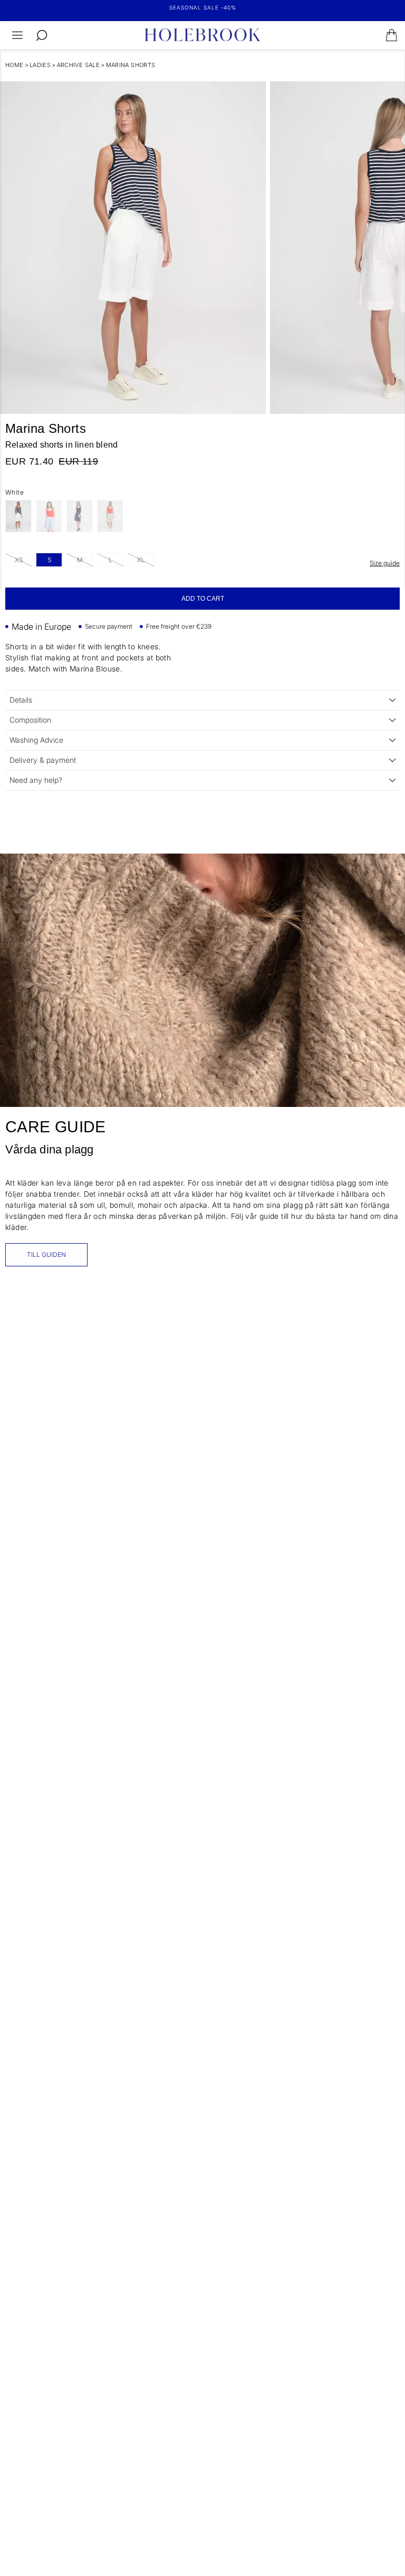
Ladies (40, 65)
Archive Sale (79, 65)
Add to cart (203, 599)
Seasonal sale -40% (203, 7)
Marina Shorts (131, 65)
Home (15, 65)
